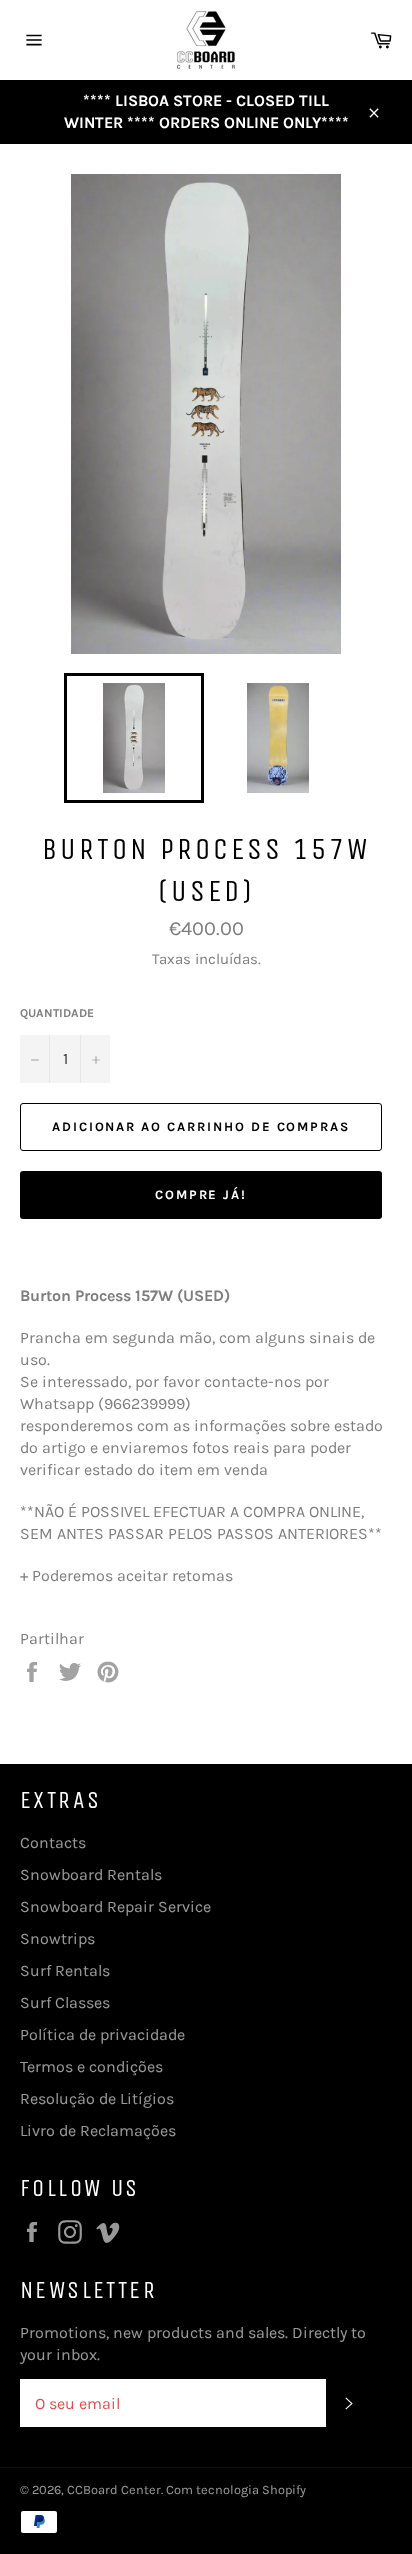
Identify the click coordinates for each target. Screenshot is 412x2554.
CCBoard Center (114, 2489)
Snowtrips (57, 1938)
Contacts (53, 1842)
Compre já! (201, 1194)
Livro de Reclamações (98, 2130)
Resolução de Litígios (97, 2098)
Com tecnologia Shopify (236, 2489)
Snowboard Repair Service (115, 1906)
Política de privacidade (102, 2034)
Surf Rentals (65, 1970)
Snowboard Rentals (91, 1874)
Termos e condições (91, 2066)
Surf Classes (65, 2002)
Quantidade (57, 1013)
